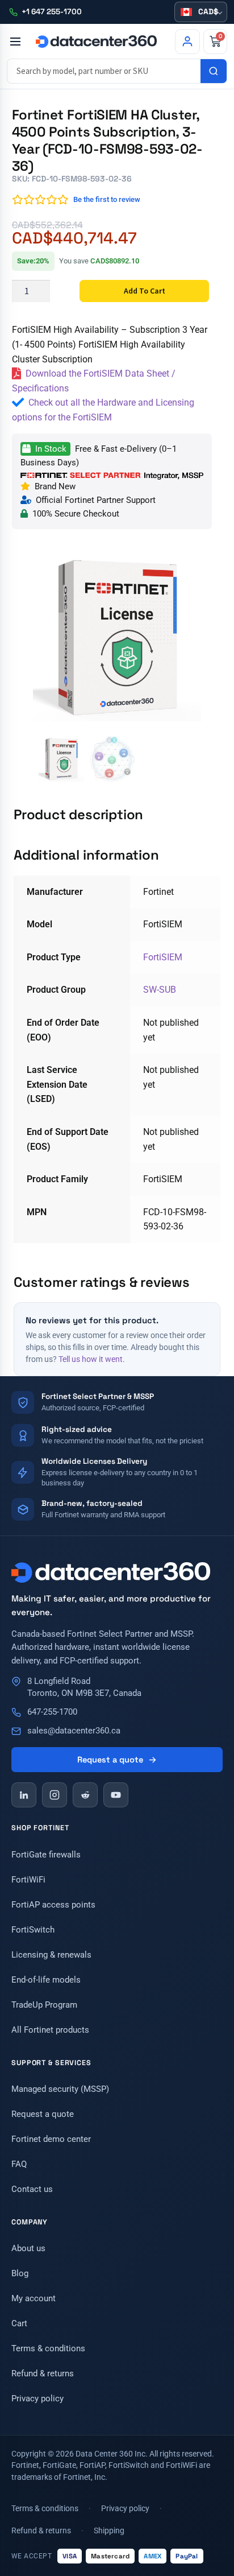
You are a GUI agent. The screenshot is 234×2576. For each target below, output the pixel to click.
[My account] (187, 42)
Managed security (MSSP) (60, 2089)
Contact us (32, 2189)
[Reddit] (85, 1795)
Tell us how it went (91, 1359)
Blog (20, 2273)
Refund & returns (43, 2373)
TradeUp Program (44, 2005)
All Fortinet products (50, 2030)
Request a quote (110, 1760)
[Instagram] (55, 1795)
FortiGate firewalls (46, 1855)
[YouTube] (116, 1795)
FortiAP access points (53, 1905)
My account (34, 2298)
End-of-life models (46, 1980)
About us (28, 2248)
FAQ (19, 2164)
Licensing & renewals (51, 1955)
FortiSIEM (163, 957)
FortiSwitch (33, 1930)
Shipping (109, 2530)
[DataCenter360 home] (96, 42)
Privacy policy (37, 2399)
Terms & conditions (48, 2348)
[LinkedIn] (24, 1795)
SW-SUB (160, 990)
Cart (19, 2323)
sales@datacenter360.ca (74, 1731)
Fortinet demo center (51, 2139)
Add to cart (145, 291)
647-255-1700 (52, 1712)
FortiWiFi (28, 1880)
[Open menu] (15, 42)
